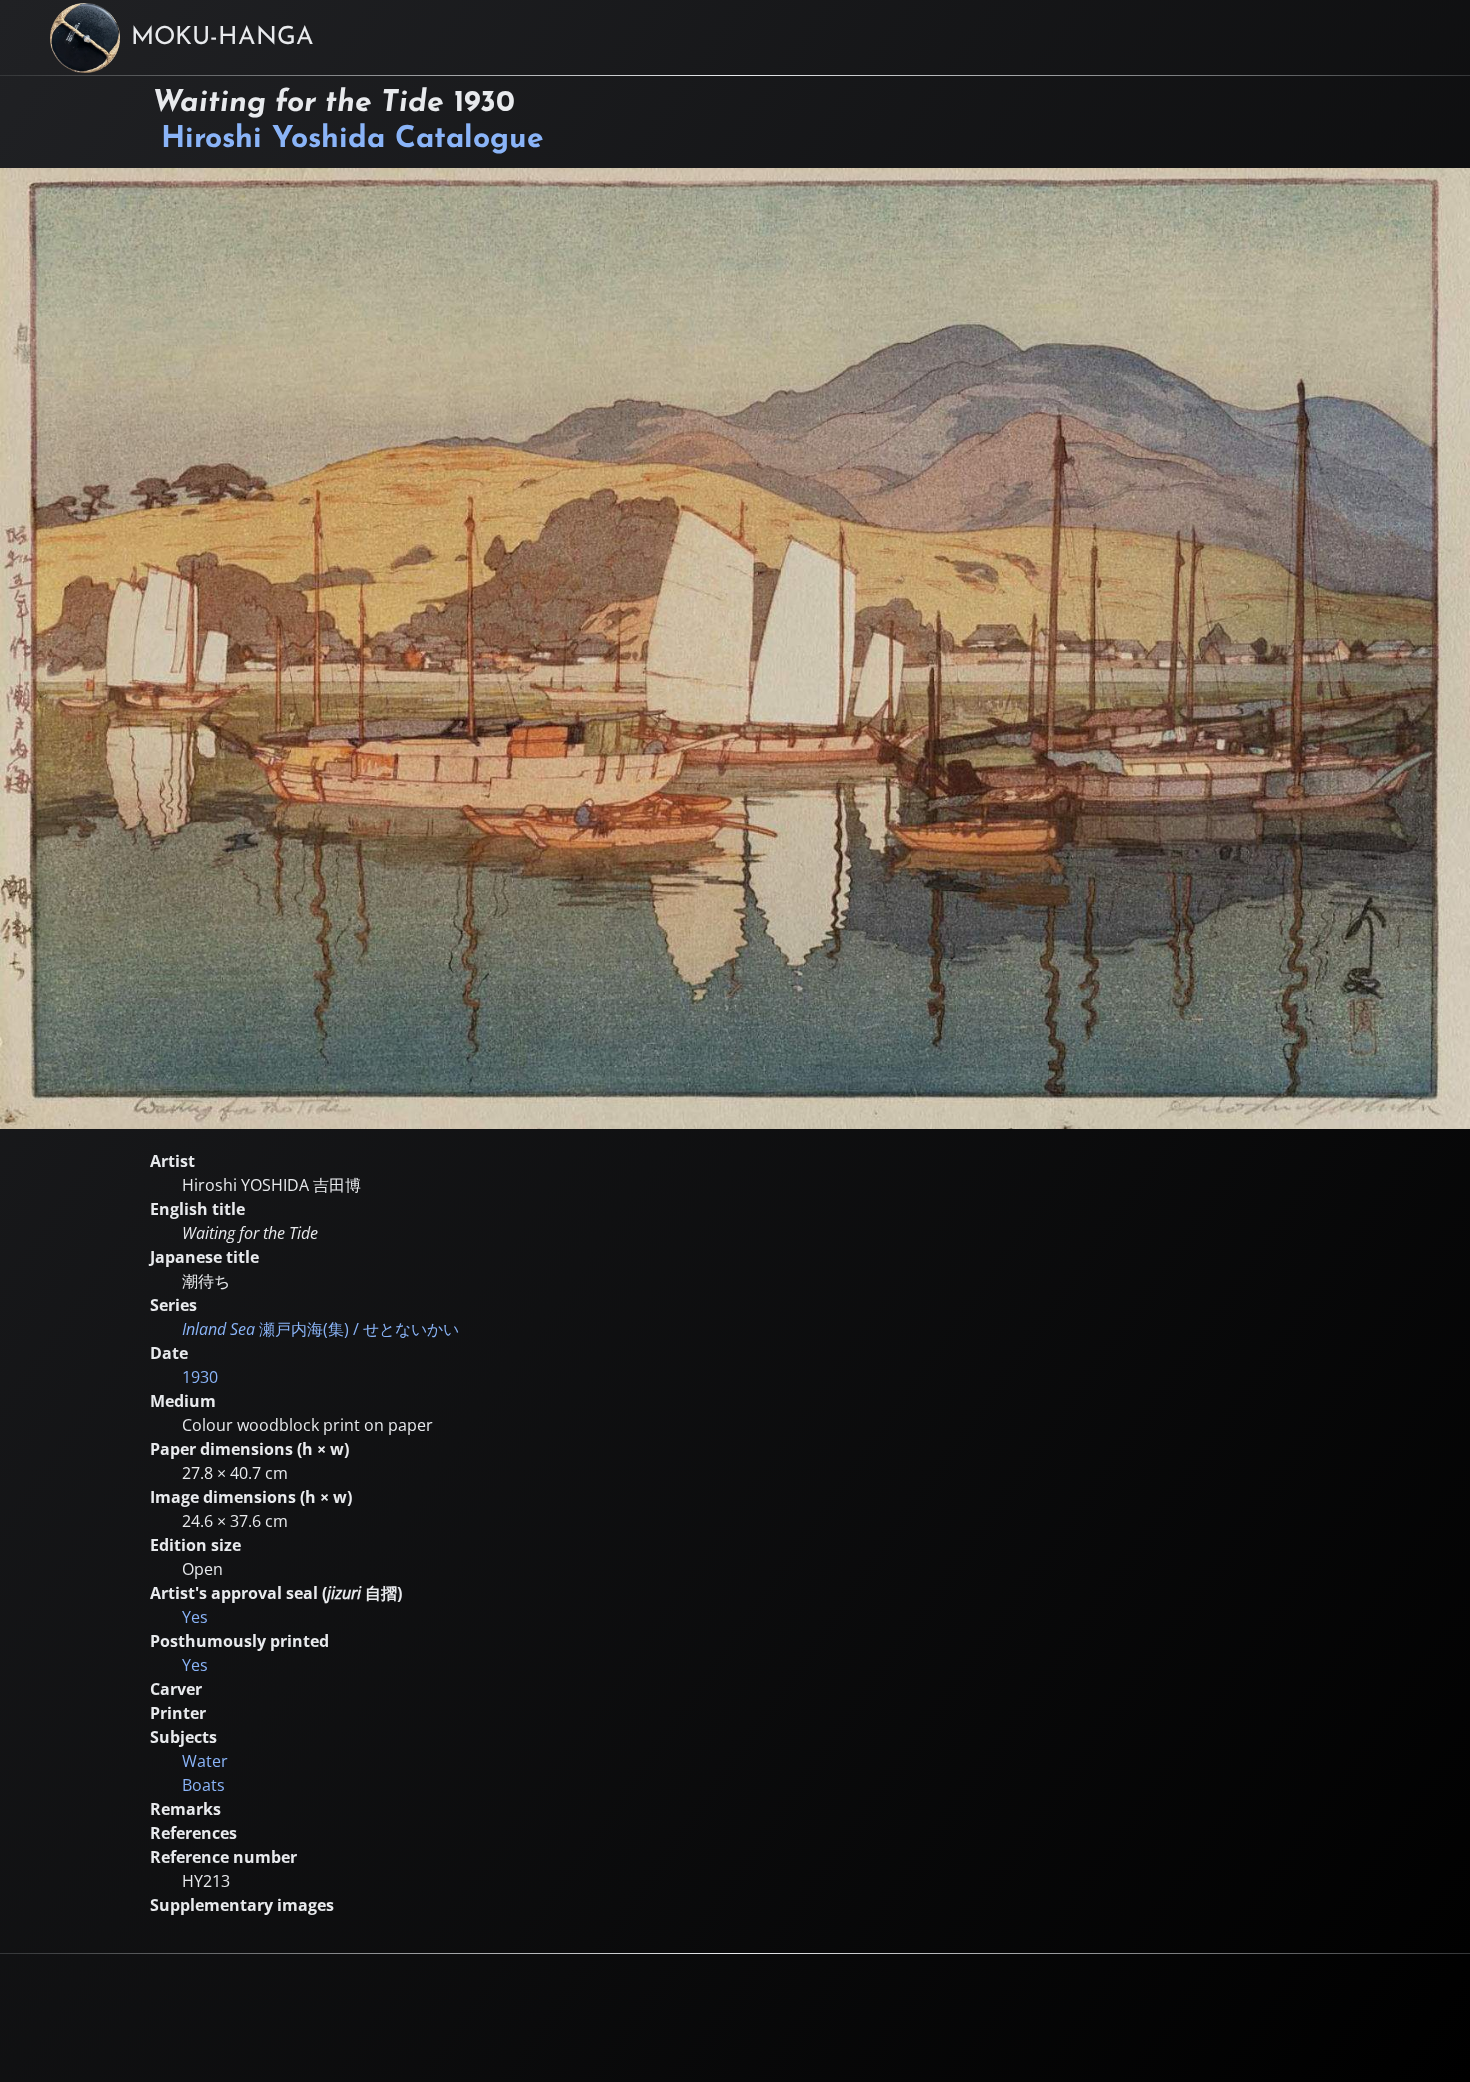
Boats (203, 1785)
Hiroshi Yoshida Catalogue (352, 139)
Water (205, 1761)
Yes (195, 1617)
